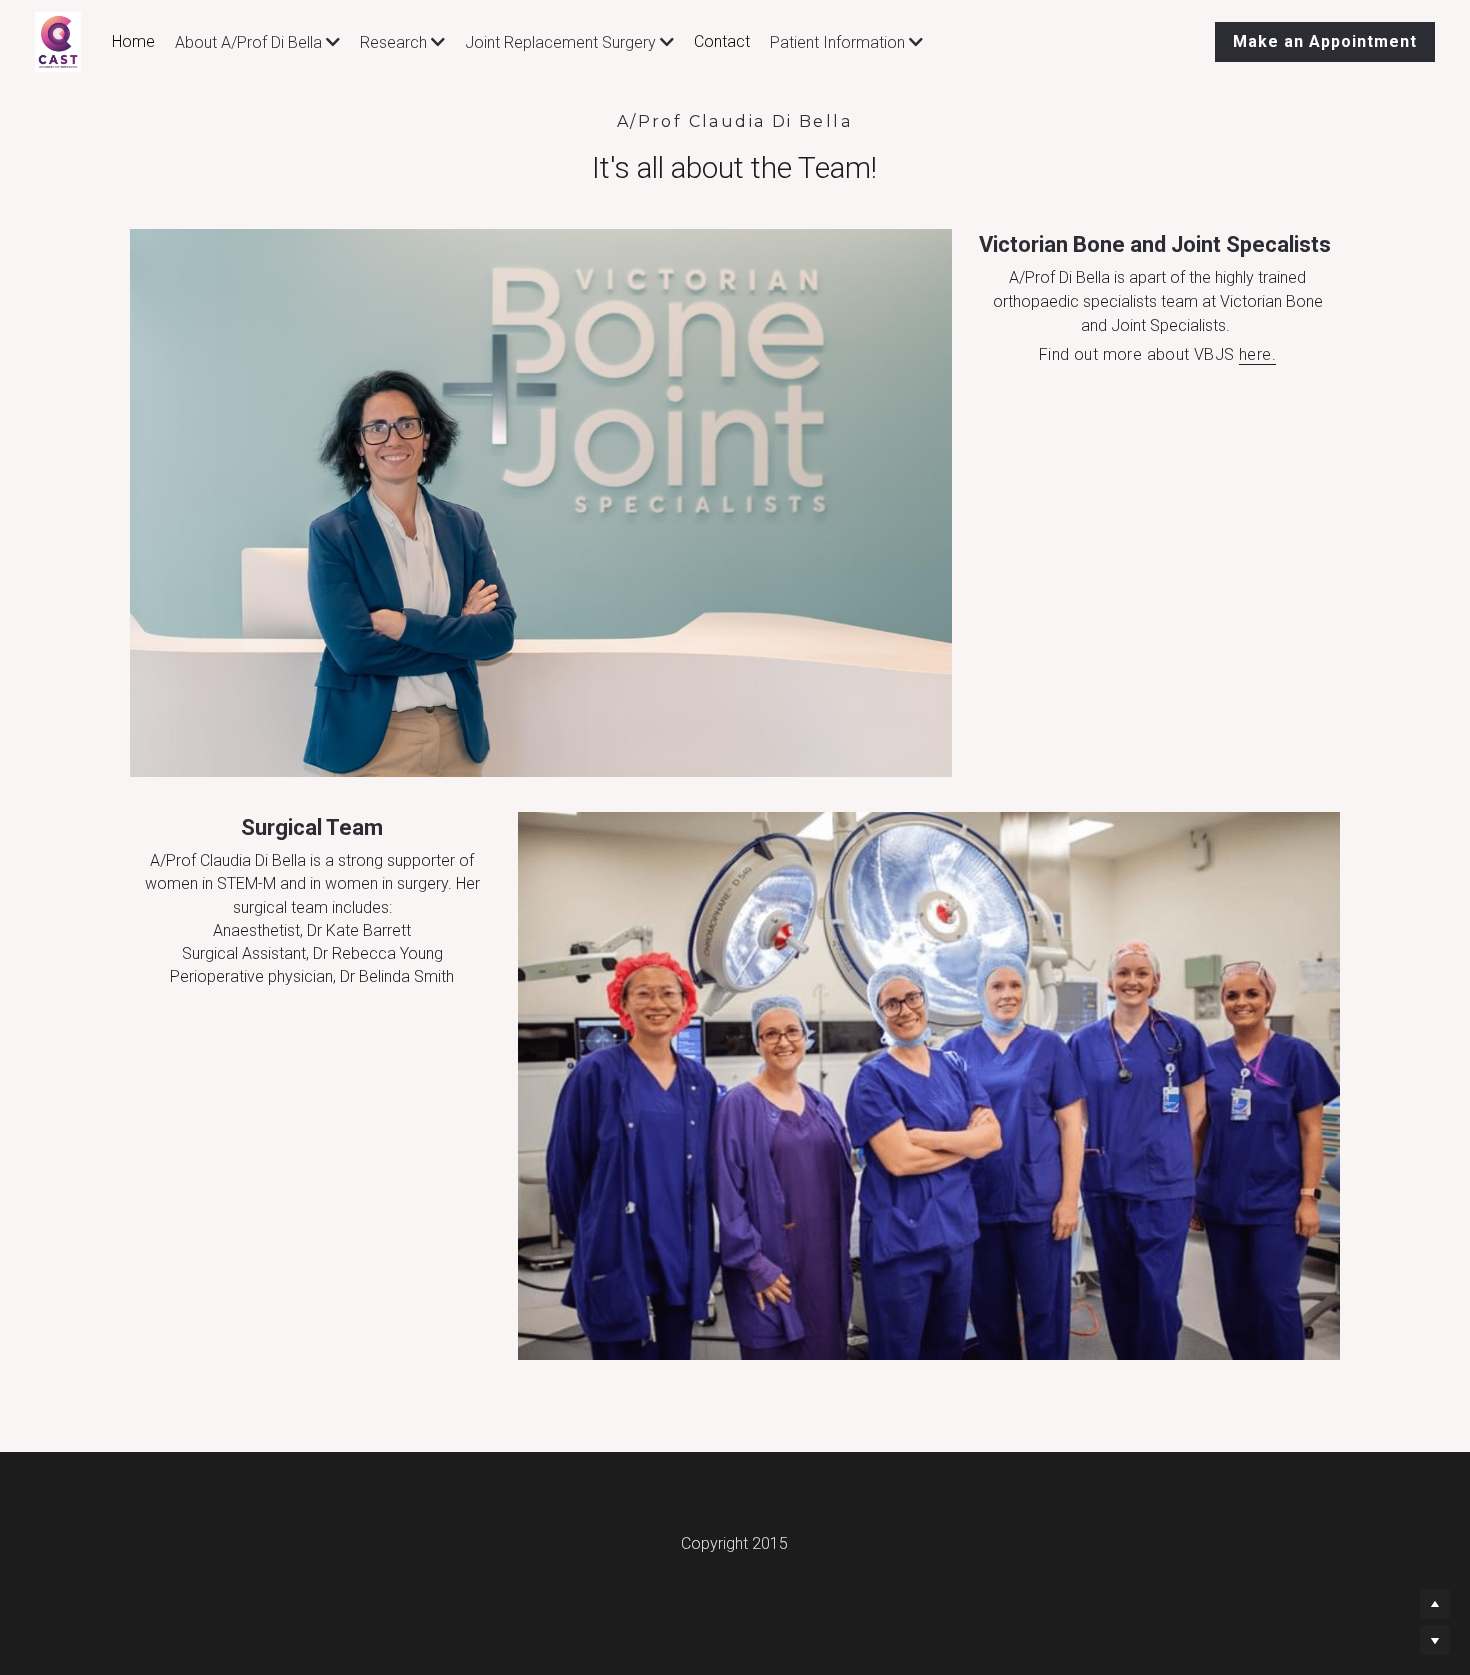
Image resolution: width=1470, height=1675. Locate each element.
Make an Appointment (1325, 41)
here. (1257, 354)
